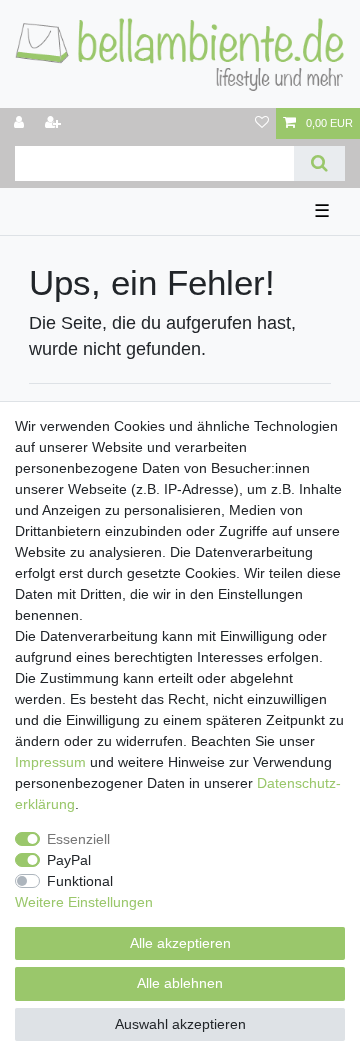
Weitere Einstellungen (84, 902)
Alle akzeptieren (180, 943)
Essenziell (78, 839)
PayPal (69, 860)
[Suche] (319, 163)
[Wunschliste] (262, 123)
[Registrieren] (55, 123)
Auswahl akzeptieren (180, 1024)
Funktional (80, 881)
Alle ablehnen (180, 983)
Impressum (50, 762)
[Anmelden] (21, 123)
